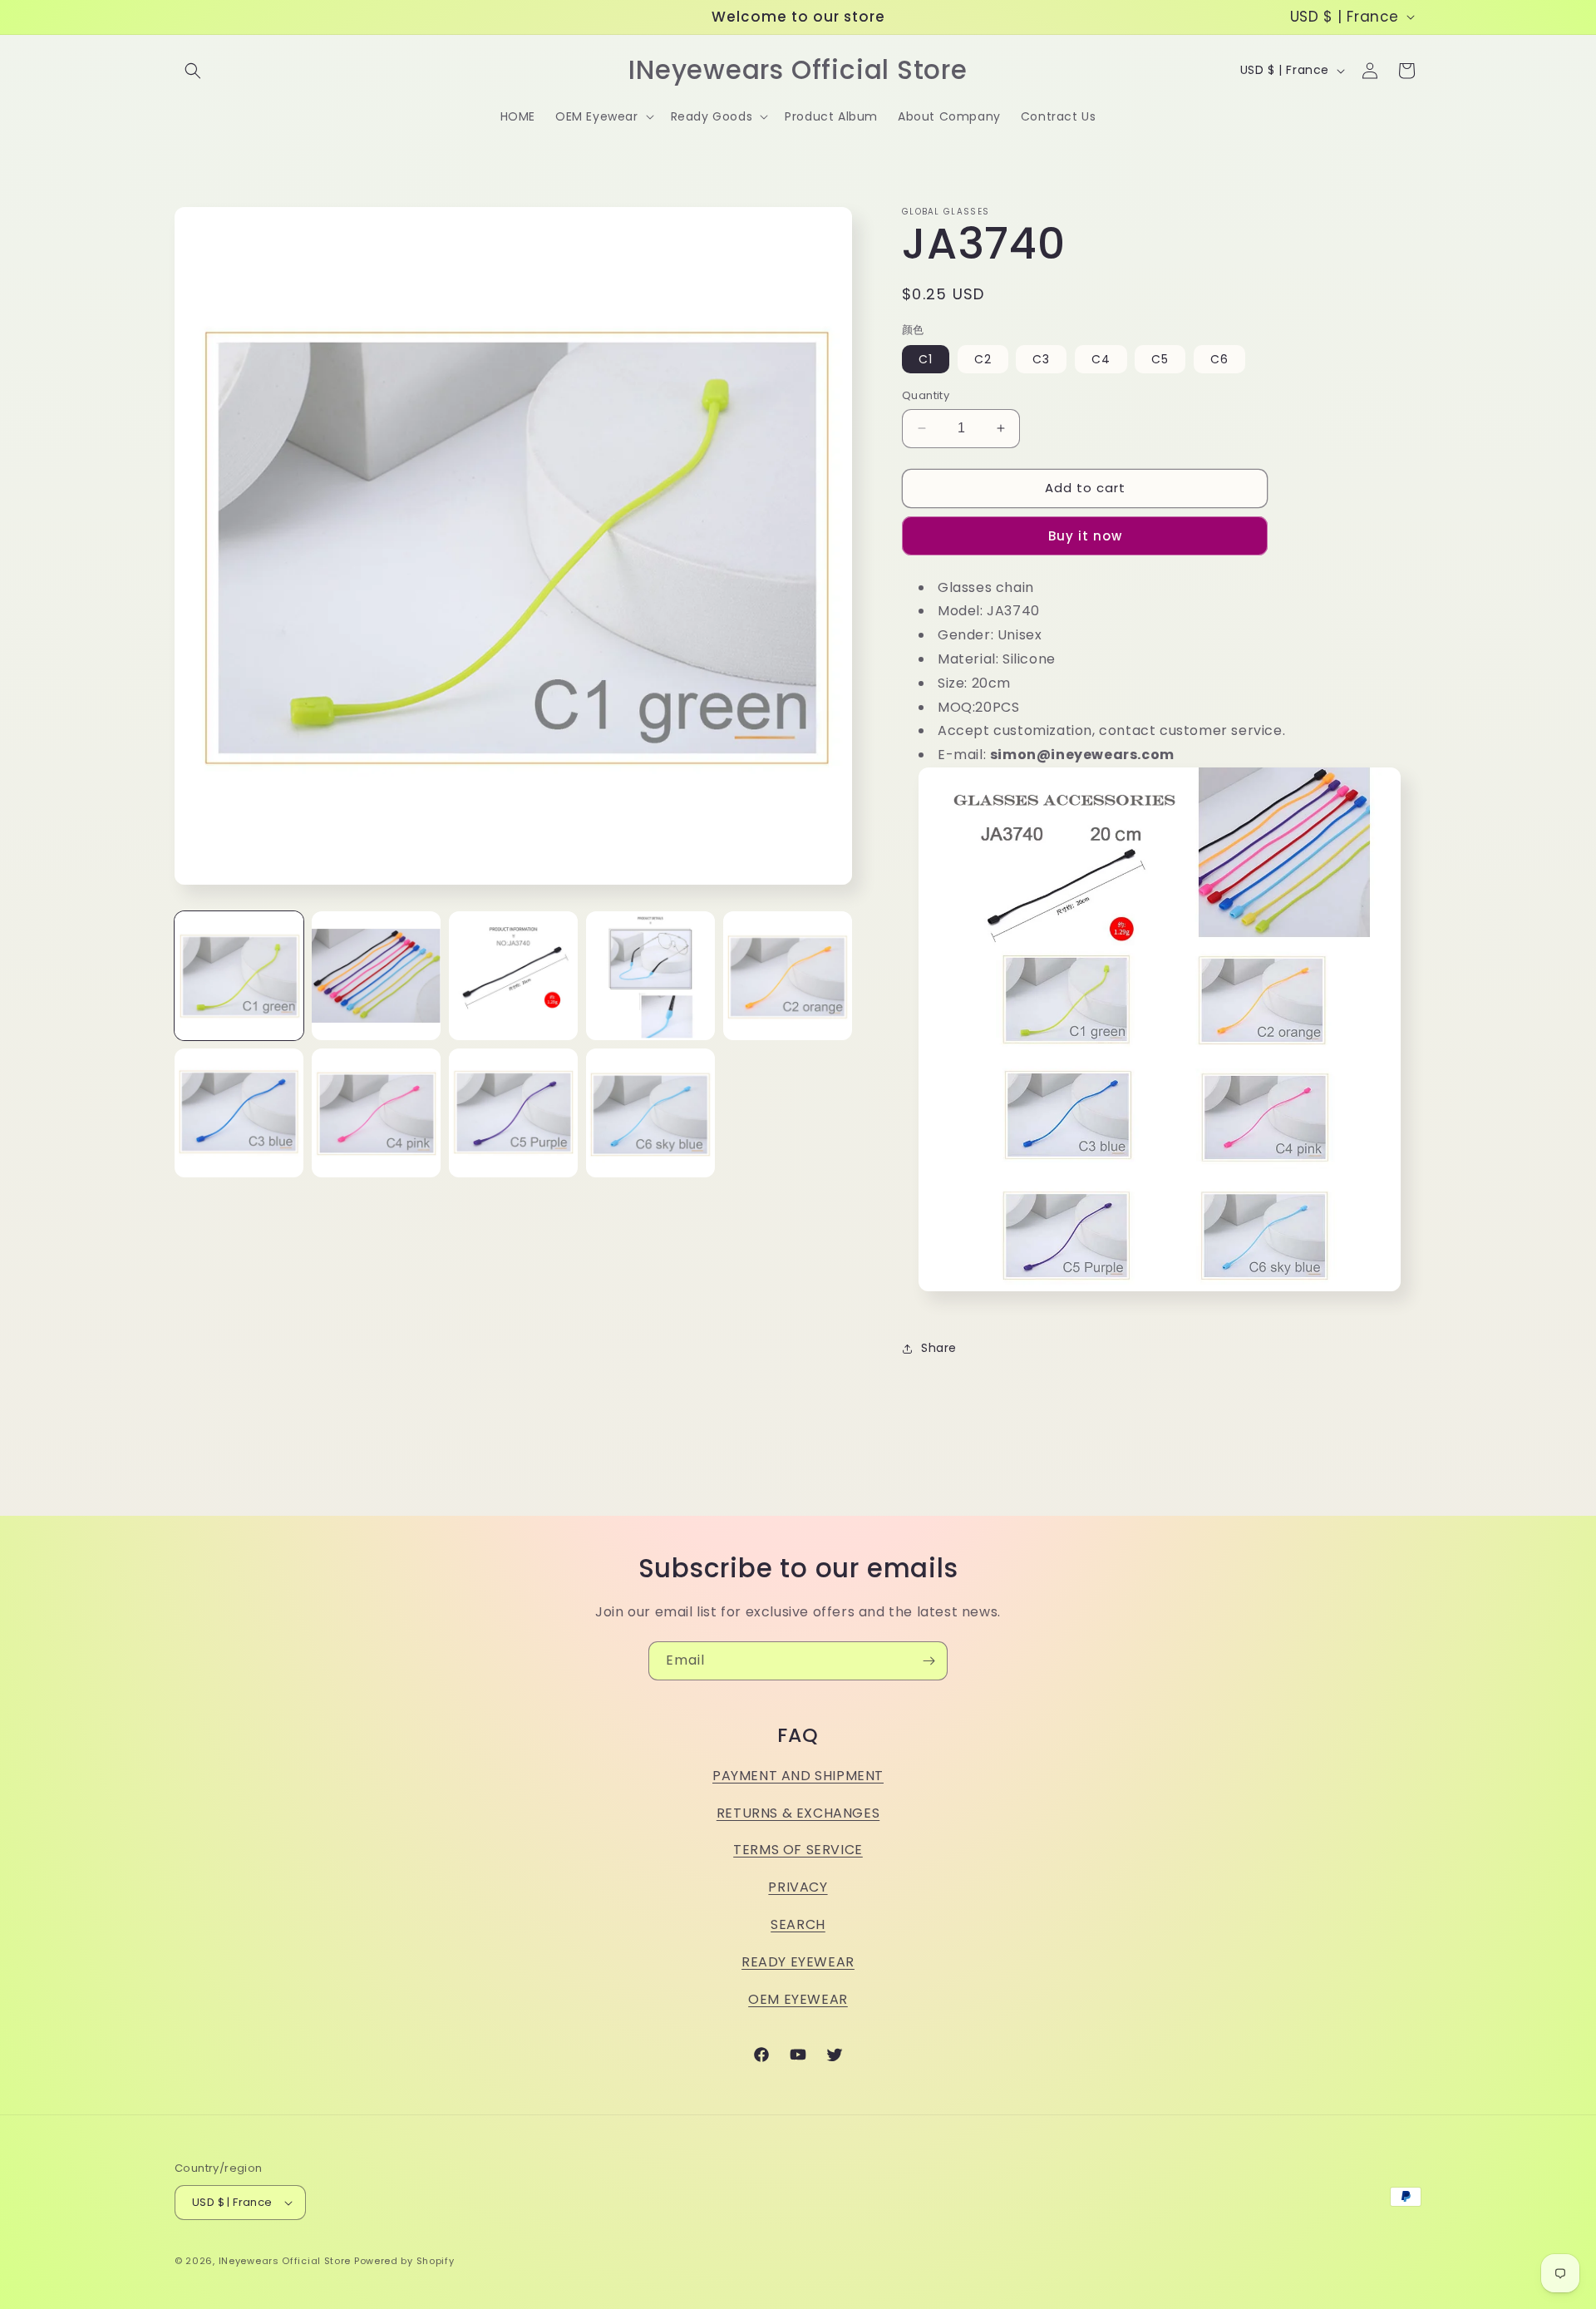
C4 (1101, 359)
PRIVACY (798, 1887)
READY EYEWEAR (798, 1962)
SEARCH (798, 1924)
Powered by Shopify (404, 2261)
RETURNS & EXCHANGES (798, 1813)
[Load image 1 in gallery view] (239, 976)
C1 (926, 359)
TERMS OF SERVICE (798, 1850)
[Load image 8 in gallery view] (513, 1113)
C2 (983, 359)
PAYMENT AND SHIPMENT (798, 1776)
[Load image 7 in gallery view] (376, 1113)
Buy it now (1085, 536)
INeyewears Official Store (285, 2261)
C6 (1219, 359)
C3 (1041, 359)
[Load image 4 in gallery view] (650, 976)
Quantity (926, 395)
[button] (193, 71)
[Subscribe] (929, 1661)
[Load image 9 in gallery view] (650, 1113)
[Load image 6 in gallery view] (239, 1113)
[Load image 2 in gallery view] (376, 976)
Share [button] (939, 1348)
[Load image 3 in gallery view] (513, 976)
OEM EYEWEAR (798, 1999)
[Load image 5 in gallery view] (788, 976)
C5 (1160, 359)
